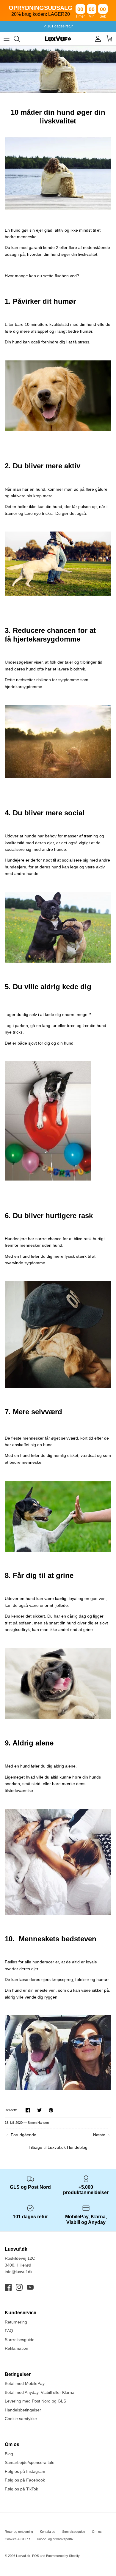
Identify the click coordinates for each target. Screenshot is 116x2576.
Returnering (16, 2322)
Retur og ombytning (19, 2532)
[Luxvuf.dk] (58, 39)
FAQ (9, 2331)
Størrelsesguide (20, 2340)
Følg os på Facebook (25, 2480)
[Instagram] (19, 2287)
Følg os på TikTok (21, 2489)
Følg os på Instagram (25, 2471)
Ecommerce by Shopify (63, 2556)
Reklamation (17, 2348)
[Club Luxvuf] (96, 39)
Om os (97, 2532)
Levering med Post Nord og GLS (35, 2401)
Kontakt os (48, 2532)
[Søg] (20, 39)
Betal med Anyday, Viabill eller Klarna (40, 2392)
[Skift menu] (7, 39)
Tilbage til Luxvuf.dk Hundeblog (58, 2147)
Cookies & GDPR (17, 2539)
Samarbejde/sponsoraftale (30, 2462)
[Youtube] (30, 2287)
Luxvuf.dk (23, 2556)
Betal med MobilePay (25, 2383)
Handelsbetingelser (23, 2410)
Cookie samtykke (21, 2419)
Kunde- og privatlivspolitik (55, 2539)
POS (36, 2556)
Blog (9, 2454)
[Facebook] (8, 2287)
